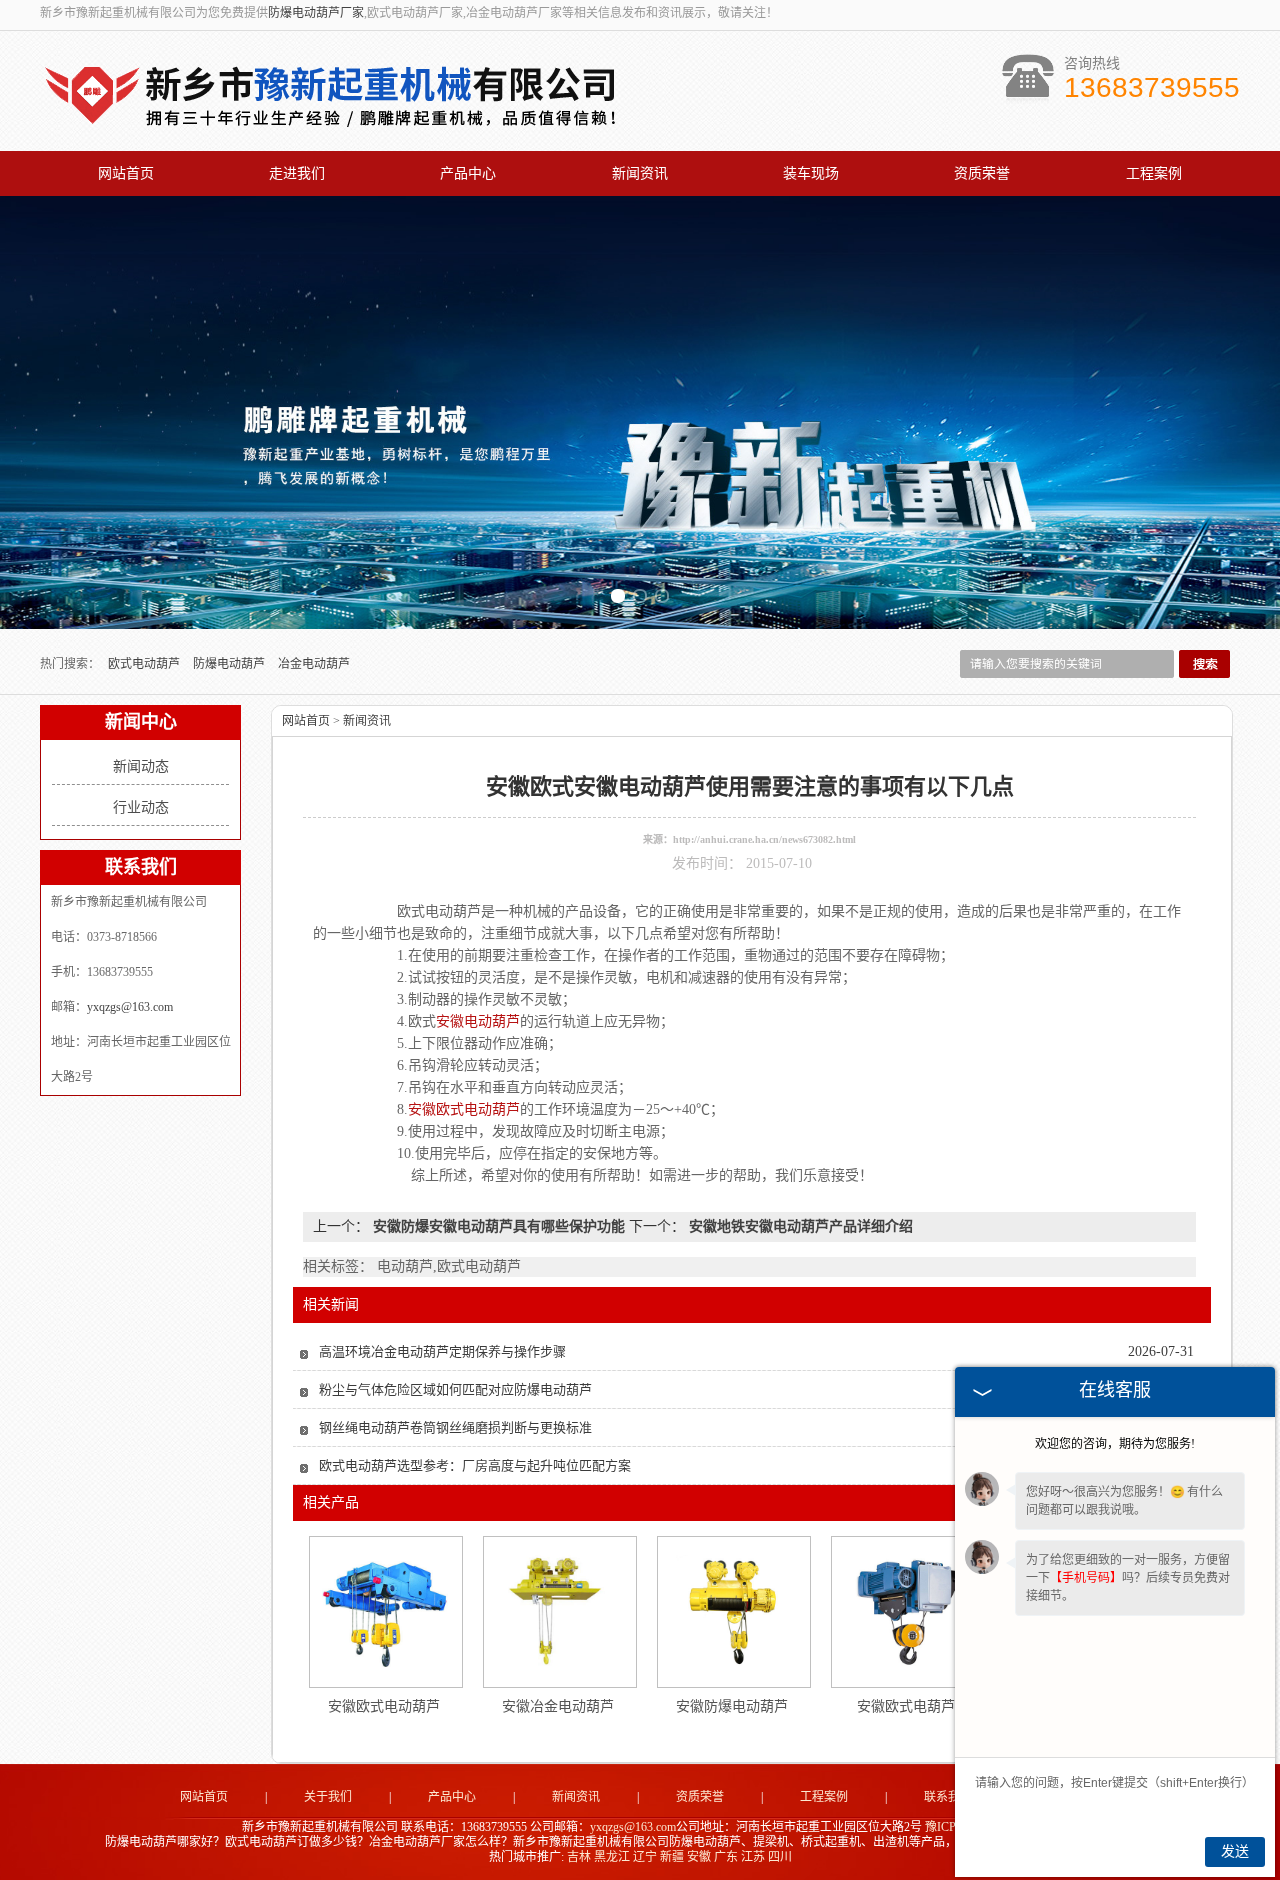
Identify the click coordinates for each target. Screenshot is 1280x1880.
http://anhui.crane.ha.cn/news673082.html (764, 839)
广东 (726, 1857)
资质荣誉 (982, 173)
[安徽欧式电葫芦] (907, 1611)
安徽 (699, 1857)
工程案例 (1154, 173)
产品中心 (468, 173)
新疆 (672, 1857)
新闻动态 (141, 766)
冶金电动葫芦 (314, 664)
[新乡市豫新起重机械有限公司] (334, 130)
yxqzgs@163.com (130, 1007)
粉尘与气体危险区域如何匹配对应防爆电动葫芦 (455, 1389)
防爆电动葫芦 (230, 664)
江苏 (753, 1857)
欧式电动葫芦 (145, 664)
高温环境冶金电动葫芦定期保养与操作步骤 (442, 1351)
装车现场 (811, 173)
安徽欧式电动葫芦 (384, 1706)
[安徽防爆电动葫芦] (733, 1611)
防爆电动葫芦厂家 (316, 13)
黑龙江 (612, 1857)
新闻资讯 (640, 173)
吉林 (579, 1857)
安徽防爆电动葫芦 (732, 1706)
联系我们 (948, 1797)
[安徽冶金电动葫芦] (559, 1611)
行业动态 (141, 807)
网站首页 (126, 173)
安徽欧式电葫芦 (906, 1706)
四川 (780, 1857)
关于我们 (328, 1797)
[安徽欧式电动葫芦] (385, 1611)
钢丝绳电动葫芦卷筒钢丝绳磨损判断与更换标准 (455, 1427)
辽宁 (645, 1857)
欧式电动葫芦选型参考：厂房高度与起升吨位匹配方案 (475, 1465)
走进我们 (297, 173)
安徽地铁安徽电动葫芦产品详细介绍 (799, 1226)
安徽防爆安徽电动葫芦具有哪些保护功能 (499, 1226)
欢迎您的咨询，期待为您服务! (1115, 1444)
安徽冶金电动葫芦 (558, 1706)
